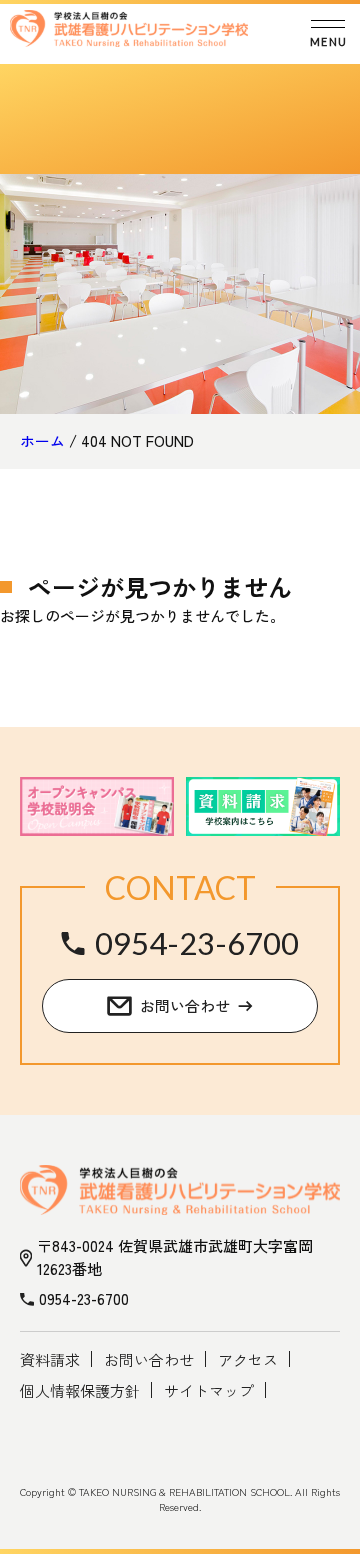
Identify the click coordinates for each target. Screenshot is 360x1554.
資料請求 (50, 1359)
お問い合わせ (149, 1359)
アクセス (248, 1359)
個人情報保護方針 (80, 1390)
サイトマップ (209, 1390)
